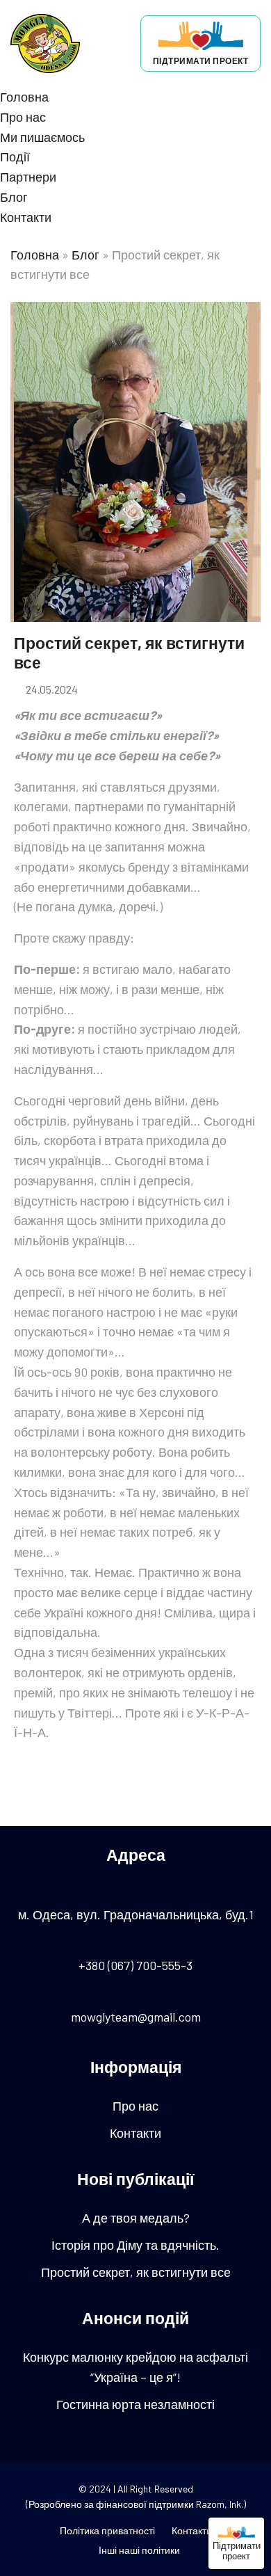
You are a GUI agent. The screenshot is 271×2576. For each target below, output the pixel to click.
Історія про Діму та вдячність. (135, 2245)
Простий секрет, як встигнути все (136, 2272)
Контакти (26, 217)
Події (15, 157)
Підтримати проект (237, 2550)
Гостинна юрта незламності (135, 2404)
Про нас (23, 117)
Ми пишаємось (42, 137)
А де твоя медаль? (136, 2218)
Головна (24, 97)
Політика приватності (107, 2530)
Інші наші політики (139, 2550)
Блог (14, 197)
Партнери (28, 177)
